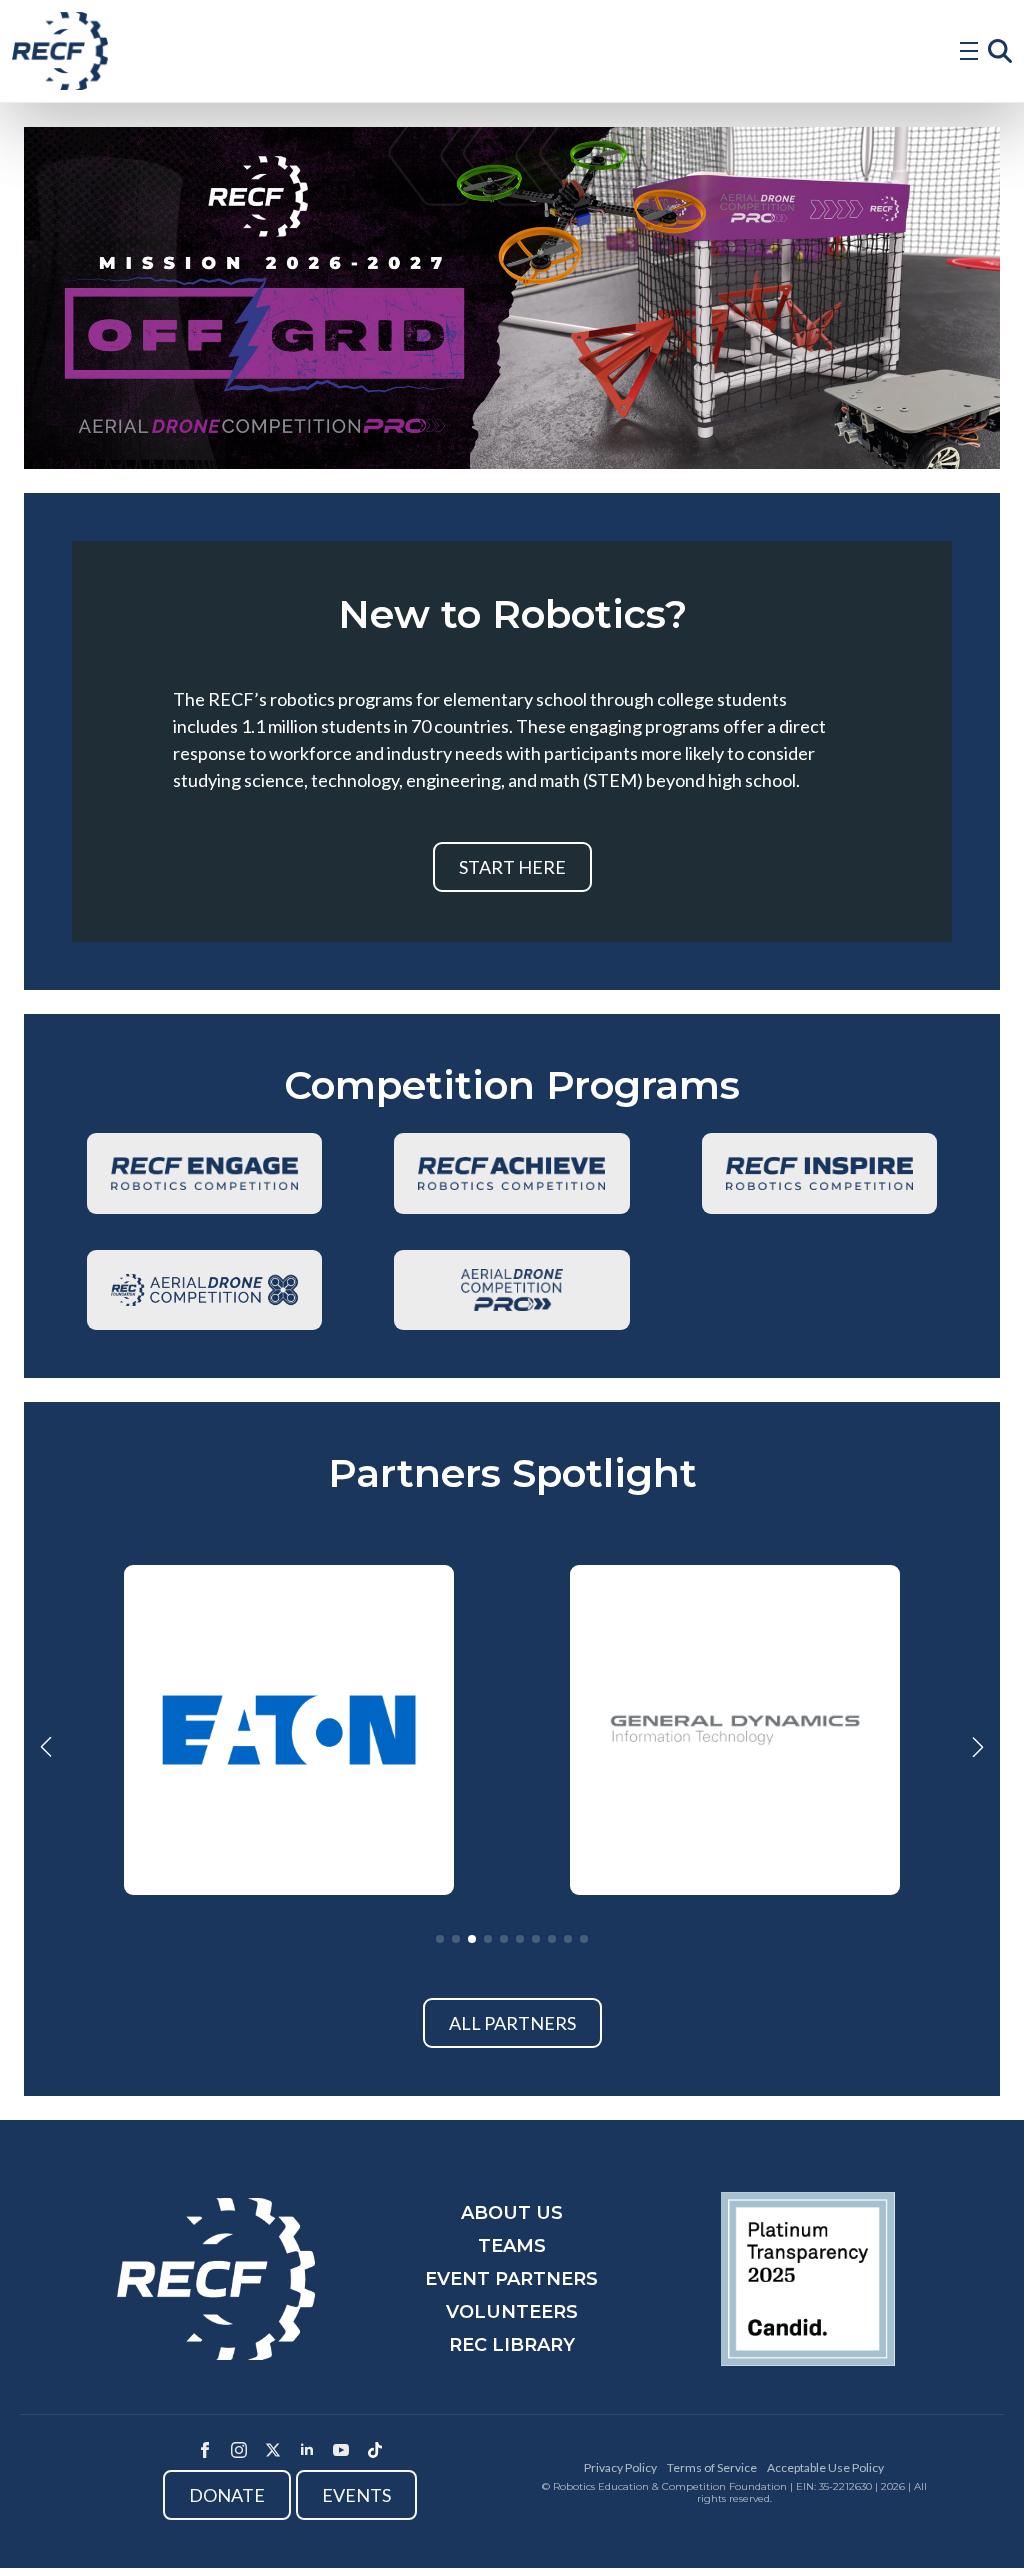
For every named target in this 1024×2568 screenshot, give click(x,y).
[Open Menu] (969, 51)
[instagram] (239, 2450)
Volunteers (512, 2312)
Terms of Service (712, 2467)
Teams (512, 2246)
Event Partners (511, 2279)
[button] (46, 1747)
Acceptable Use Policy (825, 2467)
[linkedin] (307, 2450)
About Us (512, 2213)
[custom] (375, 2450)
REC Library (512, 2345)
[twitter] (273, 2450)
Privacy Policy (620, 2467)
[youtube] (341, 2450)
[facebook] (205, 2450)
